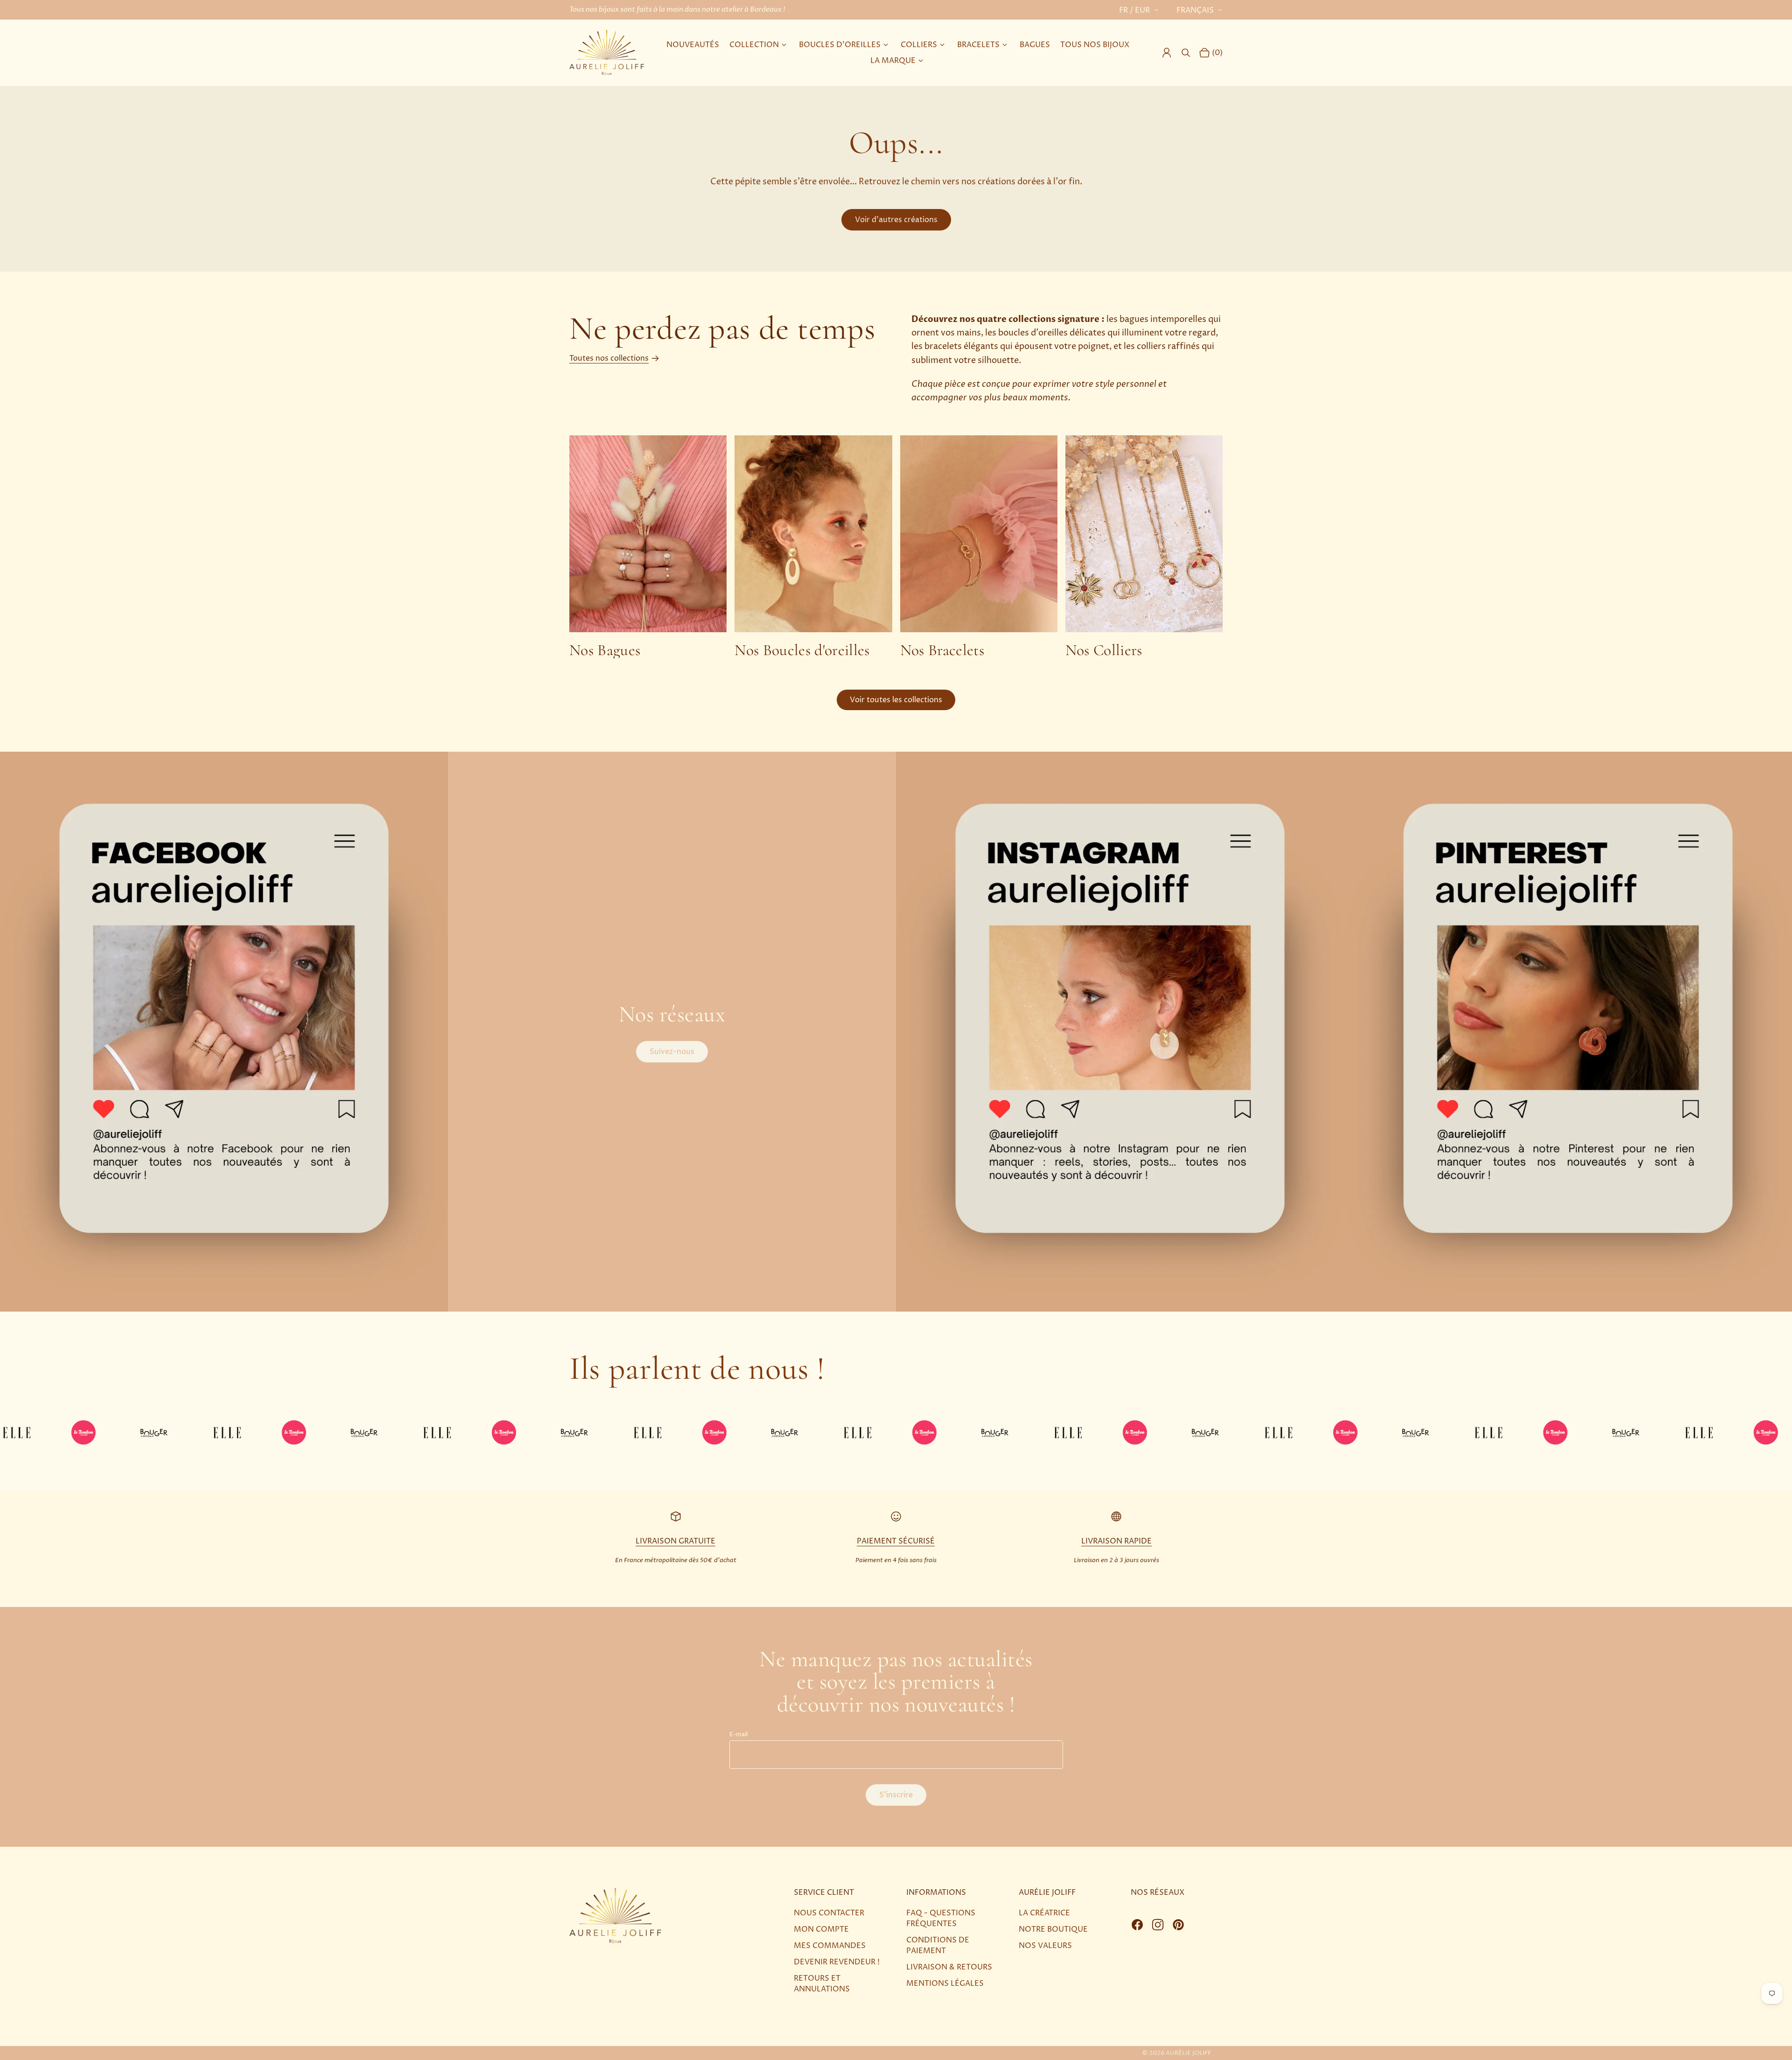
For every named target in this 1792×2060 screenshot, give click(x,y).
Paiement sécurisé (896, 1541)
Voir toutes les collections (896, 700)
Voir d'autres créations (896, 220)
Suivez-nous (672, 1052)
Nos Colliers (1104, 650)
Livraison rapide (1116, 1541)
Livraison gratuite (675, 1541)
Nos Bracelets (942, 650)
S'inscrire (896, 1795)
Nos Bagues (605, 650)
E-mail (738, 1735)
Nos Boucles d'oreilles (802, 650)
